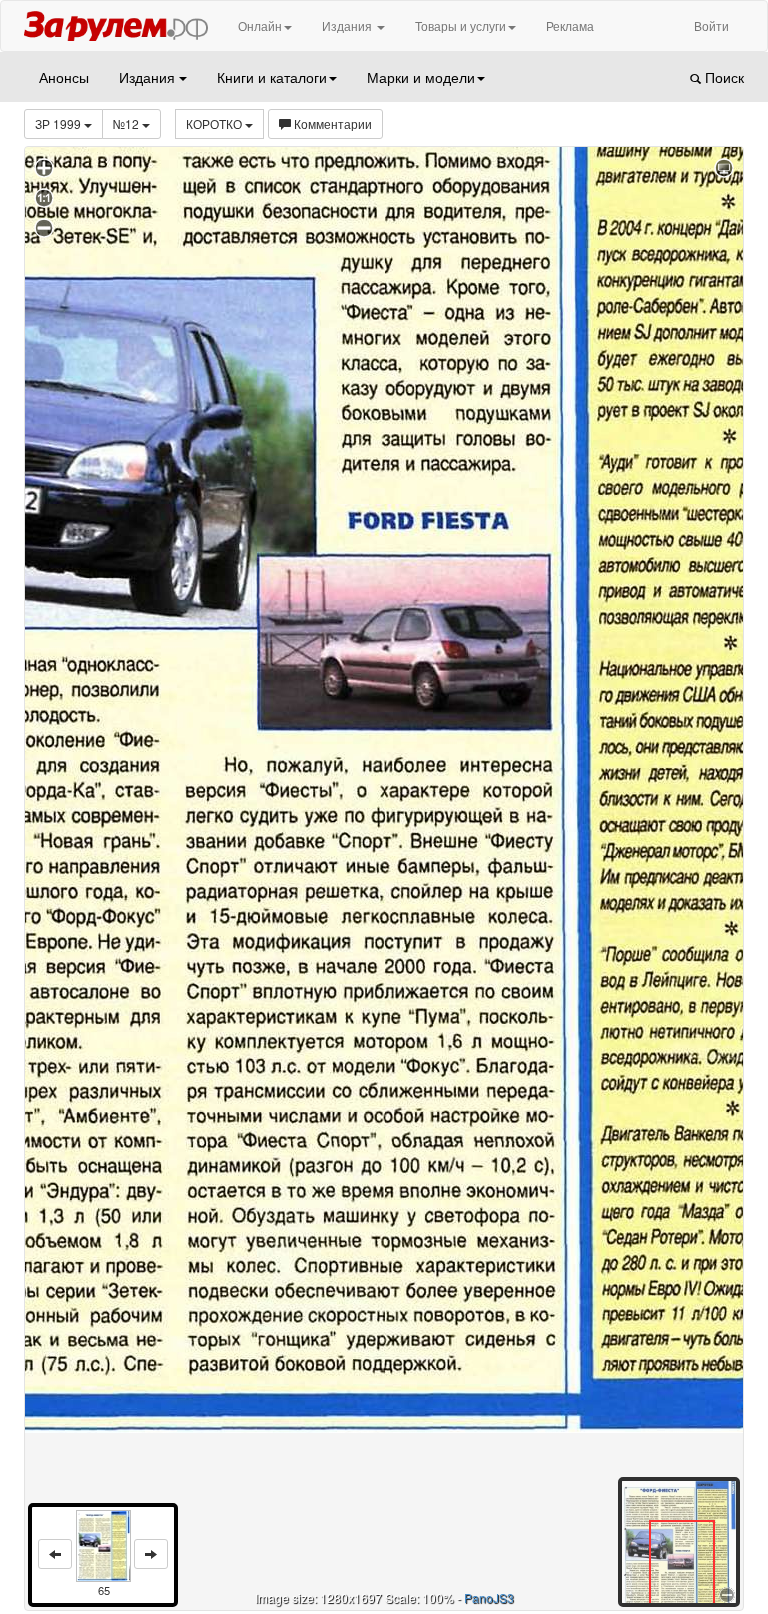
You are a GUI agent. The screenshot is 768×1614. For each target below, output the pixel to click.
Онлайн (260, 25)
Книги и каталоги (272, 77)
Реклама (570, 25)
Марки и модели (421, 77)
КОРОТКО (215, 123)
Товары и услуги (460, 25)
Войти (711, 25)
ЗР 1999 (59, 123)
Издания (348, 25)
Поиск (722, 77)
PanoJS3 (489, 1597)
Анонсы (64, 77)
